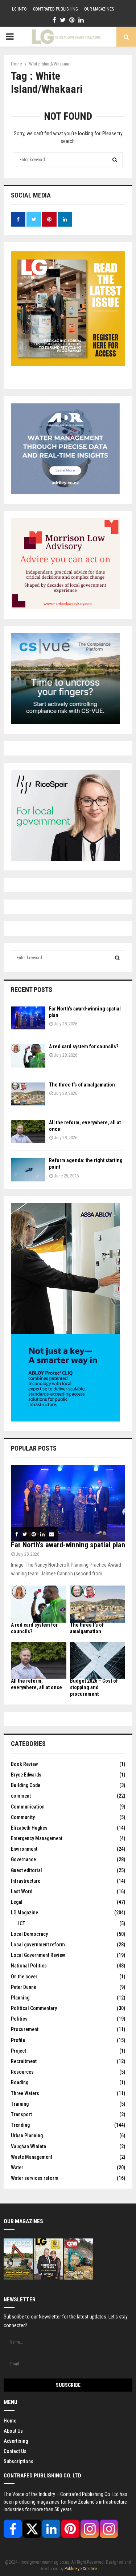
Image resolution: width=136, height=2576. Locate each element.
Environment (24, 1849)
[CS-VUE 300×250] (65, 722)
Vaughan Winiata (28, 2146)
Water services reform (35, 2178)
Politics (19, 2019)
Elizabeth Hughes (29, 1828)
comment (21, 1796)
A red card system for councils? (84, 1046)
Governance (23, 1859)
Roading (20, 2082)
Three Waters (25, 2093)
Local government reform (38, 1945)
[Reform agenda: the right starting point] (28, 1170)
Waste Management (32, 2157)
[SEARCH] (117, 958)
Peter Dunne (24, 1987)
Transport (21, 2114)
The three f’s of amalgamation (82, 1085)
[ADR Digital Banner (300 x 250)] (65, 493)
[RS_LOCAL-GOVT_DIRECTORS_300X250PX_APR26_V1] (65, 859)
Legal (17, 1902)
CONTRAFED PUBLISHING (55, 9)
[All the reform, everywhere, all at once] (28, 1132)
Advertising (16, 2441)
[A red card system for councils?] (28, 1056)
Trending (20, 2125)
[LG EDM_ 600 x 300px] (65, 1420)
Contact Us (15, 2451)
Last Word (22, 1891)
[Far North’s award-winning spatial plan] (28, 1018)
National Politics (29, 1966)
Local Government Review (38, 1955)
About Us (13, 2431)
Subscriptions (18, 2461)
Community (23, 1817)
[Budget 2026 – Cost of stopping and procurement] (98, 1660)
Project (18, 2051)
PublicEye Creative (81, 2569)
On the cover (24, 1977)
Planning (20, 1998)
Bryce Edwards (26, 1775)
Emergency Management (37, 1838)
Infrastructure (26, 1881)
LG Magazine (24, 1913)
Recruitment (24, 2061)
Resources (22, 2072)
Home (10, 2421)
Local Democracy (29, 1934)
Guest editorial (26, 1870)
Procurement (25, 2029)
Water (17, 2168)
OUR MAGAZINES (99, 9)
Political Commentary (34, 2008)
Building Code (26, 1785)
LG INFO (19, 9)
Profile (18, 2040)
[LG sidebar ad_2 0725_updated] (65, 607)
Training (20, 2104)
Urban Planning (27, 2136)
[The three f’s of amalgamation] (28, 1094)
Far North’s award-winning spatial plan (68, 1545)
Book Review (24, 1764)
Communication (28, 1807)
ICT (22, 1923)
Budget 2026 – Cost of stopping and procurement (94, 1687)
